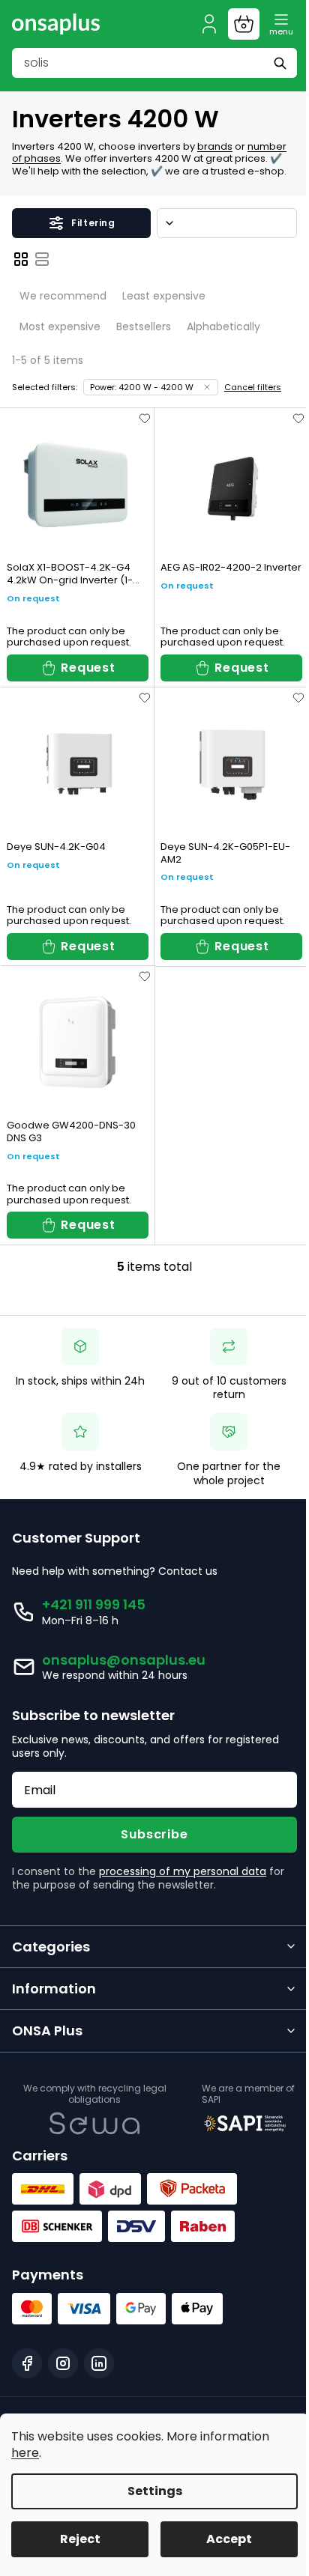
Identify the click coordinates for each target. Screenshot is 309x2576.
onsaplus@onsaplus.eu (124, 1660)
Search (282, 63)
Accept (229, 2539)
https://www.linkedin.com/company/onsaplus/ (99, 2363)
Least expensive (164, 296)
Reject (80, 2539)
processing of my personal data (183, 1871)
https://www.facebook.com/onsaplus (27, 2363)
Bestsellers (144, 326)
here (25, 2453)
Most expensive (60, 326)
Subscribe (154, 1834)
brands (215, 146)
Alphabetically (223, 326)
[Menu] (281, 24)
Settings (155, 2491)
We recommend (63, 296)
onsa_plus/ (63, 2363)
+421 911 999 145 (94, 1604)
